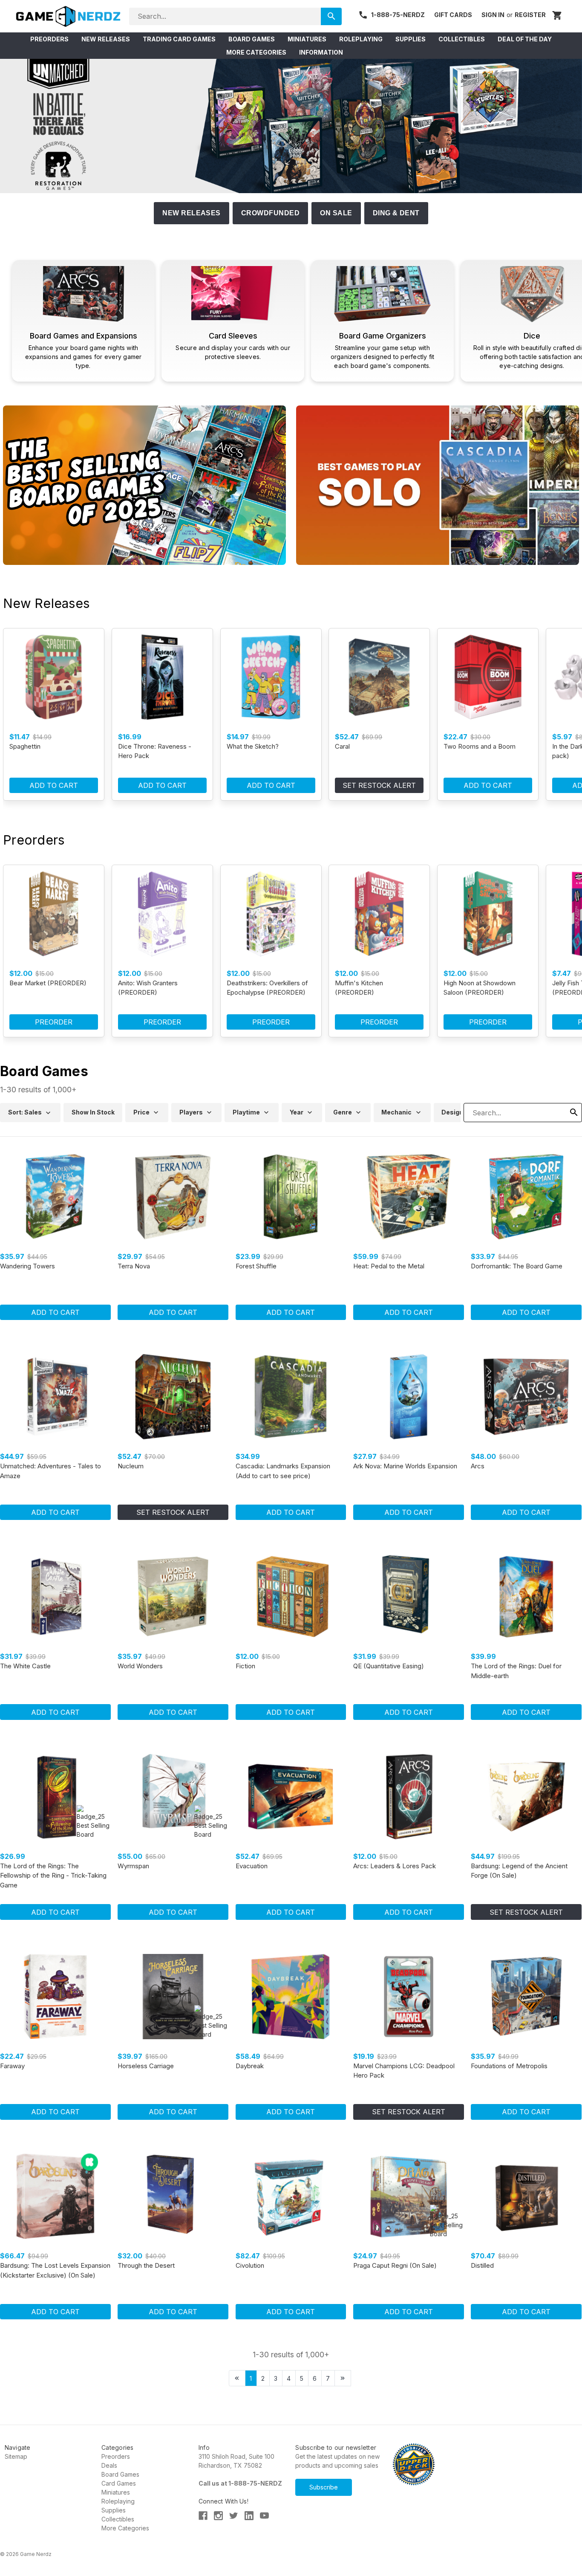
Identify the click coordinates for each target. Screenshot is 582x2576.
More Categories (125, 2528)
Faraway (12, 2066)
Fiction (245, 1666)
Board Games (120, 2474)
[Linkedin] (249, 2516)
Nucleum (131, 1466)
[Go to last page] (343, 2378)
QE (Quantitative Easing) (389, 1666)
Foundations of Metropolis (509, 2066)
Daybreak (250, 2066)
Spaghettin (25, 746)
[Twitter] (234, 2516)
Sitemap (16, 2456)
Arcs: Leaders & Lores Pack (395, 1866)
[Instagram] (218, 2516)
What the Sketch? (253, 746)
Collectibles (118, 2519)
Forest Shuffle (256, 1266)
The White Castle (25, 1666)
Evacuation (252, 1866)
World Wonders (140, 1666)
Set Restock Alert (379, 785)
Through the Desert (146, 2265)
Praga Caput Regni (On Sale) (395, 2265)
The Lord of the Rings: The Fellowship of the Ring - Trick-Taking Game (53, 1876)
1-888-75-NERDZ (398, 15)
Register (530, 15)
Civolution (250, 2265)
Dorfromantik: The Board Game (517, 1266)
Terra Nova (134, 1266)
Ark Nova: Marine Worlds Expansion (405, 1466)
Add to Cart (54, 785)
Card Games (119, 2483)
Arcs (478, 1466)
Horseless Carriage (146, 2066)
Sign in (493, 15)
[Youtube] (264, 2516)
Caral (342, 746)
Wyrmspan (133, 1866)
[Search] (331, 16)
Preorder (54, 1022)
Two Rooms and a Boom (480, 746)
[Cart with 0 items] (557, 16)
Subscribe (324, 2487)
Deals (109, 2465)
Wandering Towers (27, 1266)
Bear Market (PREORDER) (48, 983)
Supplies (114, 2510)
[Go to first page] (237, 2378)
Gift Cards (453, 15)
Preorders (116, 2456)
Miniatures (116, 2492)
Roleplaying (118, 2501)
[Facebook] (203, 2516)
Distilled (482, 2265)
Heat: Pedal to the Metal (389, 1266)
